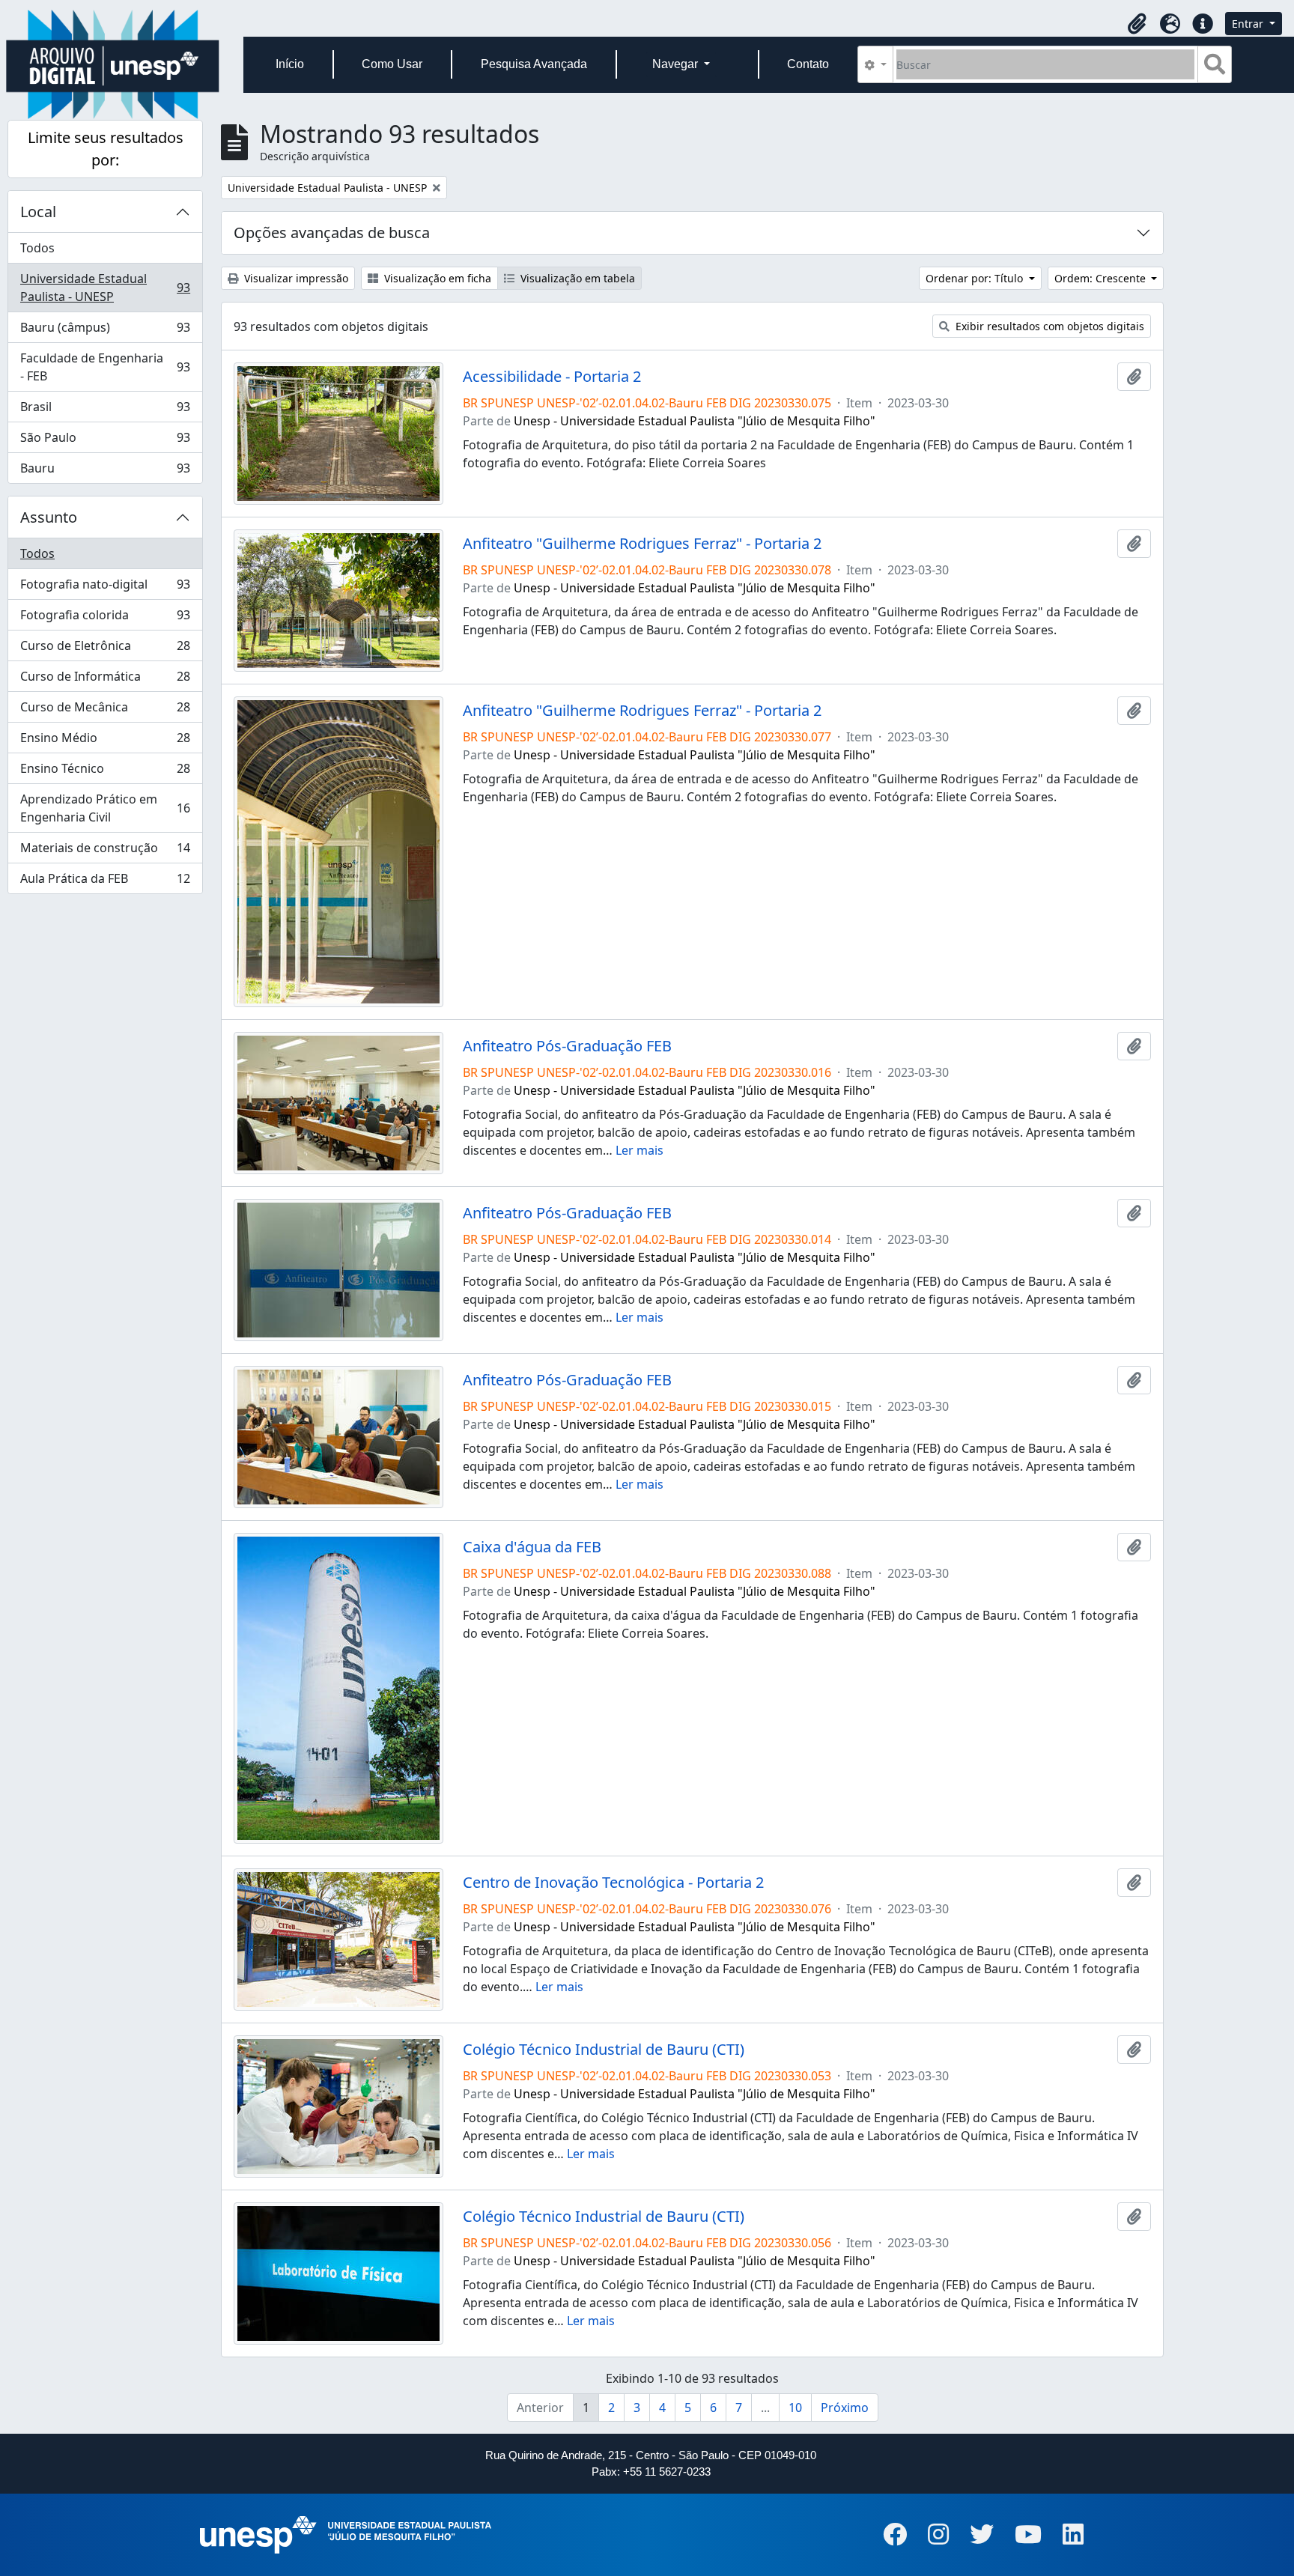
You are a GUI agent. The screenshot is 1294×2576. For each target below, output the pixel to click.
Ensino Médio (105, 741)
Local (38, 212)
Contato (808, 64)
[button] (1137, 24)
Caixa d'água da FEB (532, 1547)
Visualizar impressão (295, 278)
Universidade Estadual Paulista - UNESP (105, 288)
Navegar (677, 64)
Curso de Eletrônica (105, 649)
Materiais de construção (105, 851)
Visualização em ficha (436, 278)
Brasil (105, 410)
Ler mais (640, 1150)
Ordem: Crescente (1102, 278)
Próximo (845, 2408)
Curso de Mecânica (105, 711)
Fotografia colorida (105, 619)
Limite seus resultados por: (106, 149)
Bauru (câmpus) (105, 331)
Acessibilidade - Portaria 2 (552, 377)
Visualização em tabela (576, 278)
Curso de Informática (105, 680)
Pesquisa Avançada (534, 64)
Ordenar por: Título (976, 278)
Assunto (49, 517)
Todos (37, 248)
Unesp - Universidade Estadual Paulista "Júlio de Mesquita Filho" (695, 421)
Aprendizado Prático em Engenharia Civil (105, 808)
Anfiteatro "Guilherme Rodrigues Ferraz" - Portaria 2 (642, 544)
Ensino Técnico (105, 772)
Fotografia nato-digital (105, 588)
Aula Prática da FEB (105, 882)
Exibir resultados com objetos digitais (1048, 326)
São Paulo (105, 441)
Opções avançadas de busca (332, 233)
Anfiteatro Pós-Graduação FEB (567, 1046)
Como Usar (392, 64)
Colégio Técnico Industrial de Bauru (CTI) (604, 2050)
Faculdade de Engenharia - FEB (105, 367)
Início (290, 64)
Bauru (105, 471)
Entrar (1249, 24)
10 (795, 2408)
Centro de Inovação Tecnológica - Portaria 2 (613, 1883)
